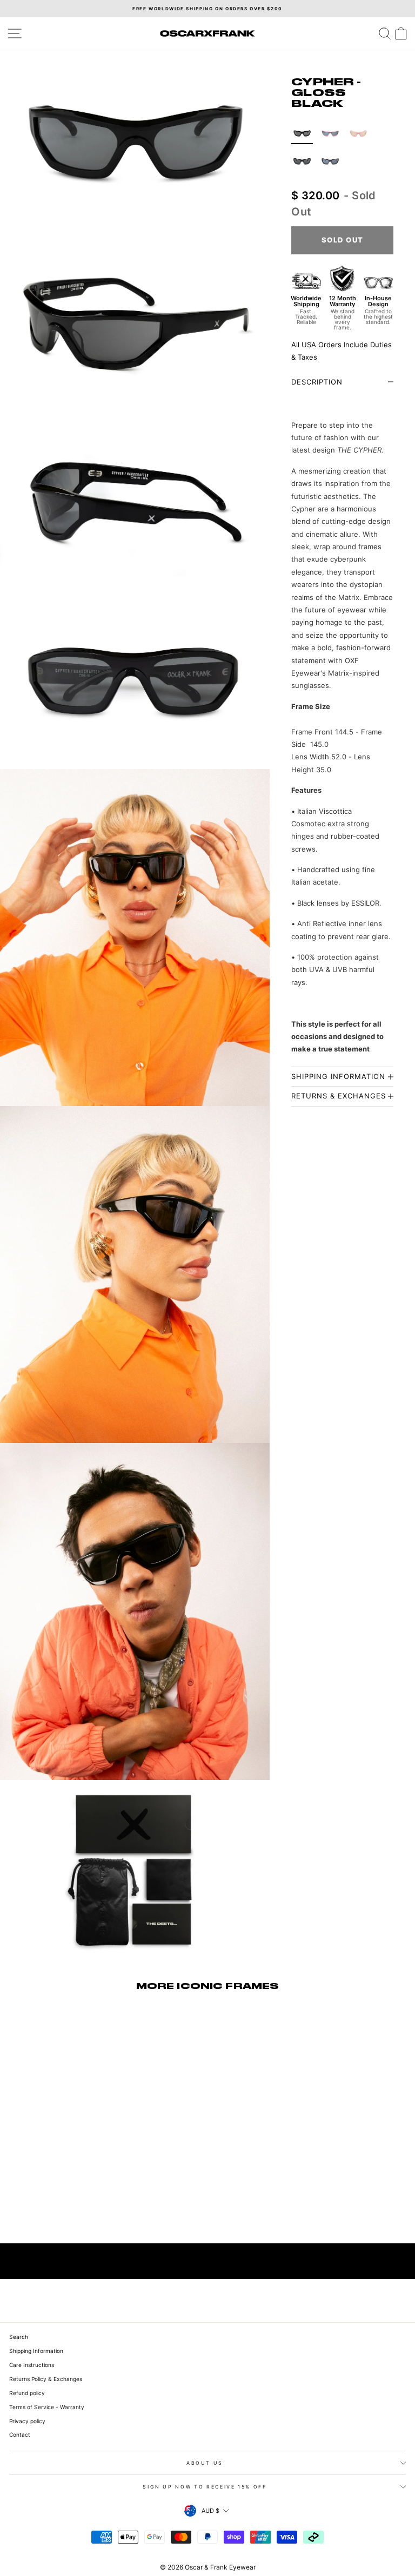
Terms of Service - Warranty (47, 2407)
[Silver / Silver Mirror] (330, 161)
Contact (20, 2435)
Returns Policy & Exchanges (46, 2379)
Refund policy (27, 2393)
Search (19, 2337)
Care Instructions (32, 2365)
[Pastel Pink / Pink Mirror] (358, 133)
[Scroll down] (135, 2531)
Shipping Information (36, 2351)
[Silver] (302, 161)
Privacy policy (27, 2421)
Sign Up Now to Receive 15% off (205, 2487)
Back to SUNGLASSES (215, 2261)
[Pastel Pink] (330, 133)
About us (205, 2463)
